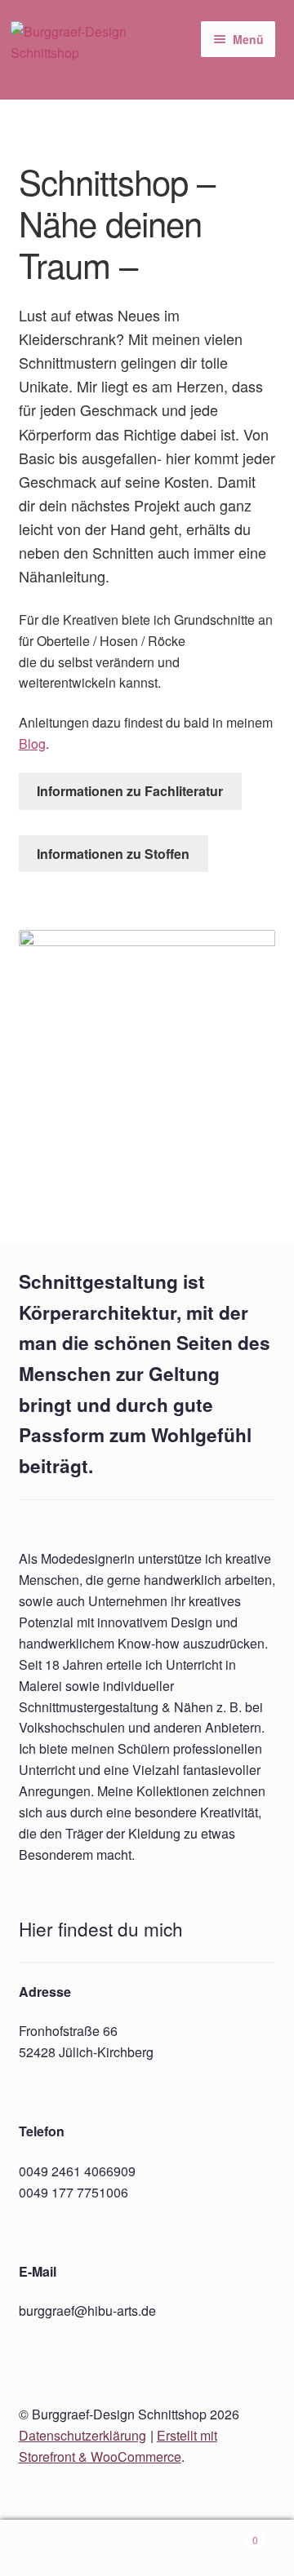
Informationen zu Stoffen (113, 854)
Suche (147, 2548)
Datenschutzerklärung (82, 2435)
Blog (32, 744)
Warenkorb (227, 2534)
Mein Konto (49, 2548)
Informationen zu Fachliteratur (130, 791)
